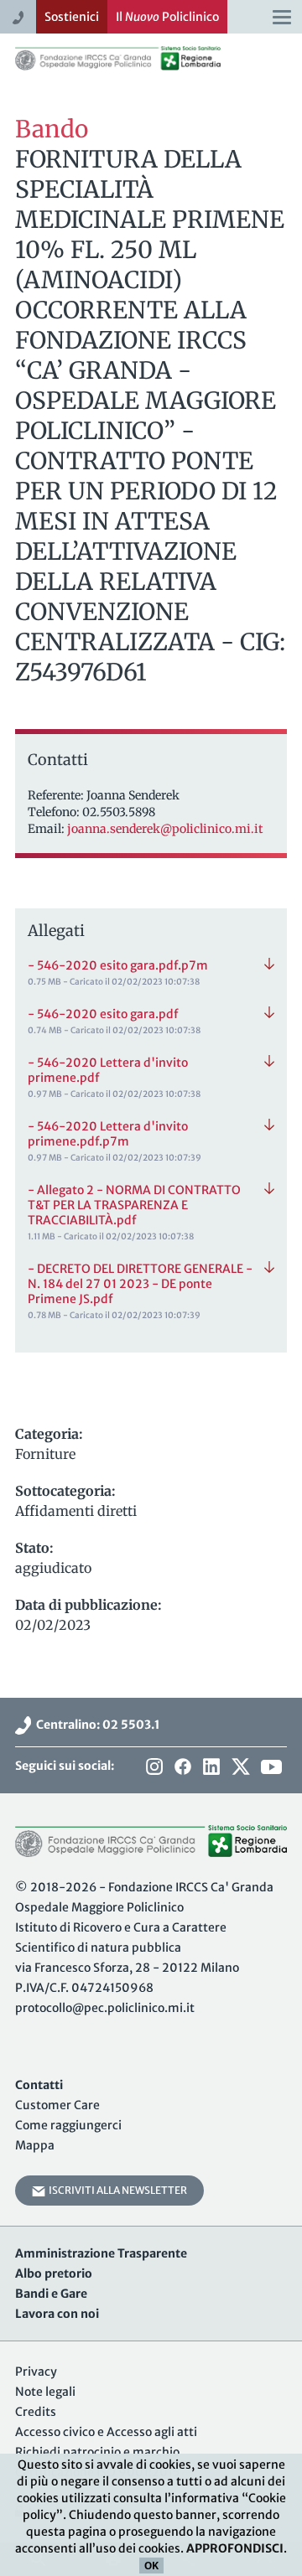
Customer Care (57, 2105)
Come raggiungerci (68, 2125)
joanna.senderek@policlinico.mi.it (165, 829)
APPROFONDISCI (235, 2548)
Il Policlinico (167, 17)
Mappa (35, 2145)
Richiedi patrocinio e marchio (97, 2452)
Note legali (45, 2392)
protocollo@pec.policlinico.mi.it (105, 2008)
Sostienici (72, 17)
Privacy (36, 2372)
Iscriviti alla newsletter (116, 2190)
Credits (36, 2412)
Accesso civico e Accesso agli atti (106, 2432)
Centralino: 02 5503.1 (96, 1725)
